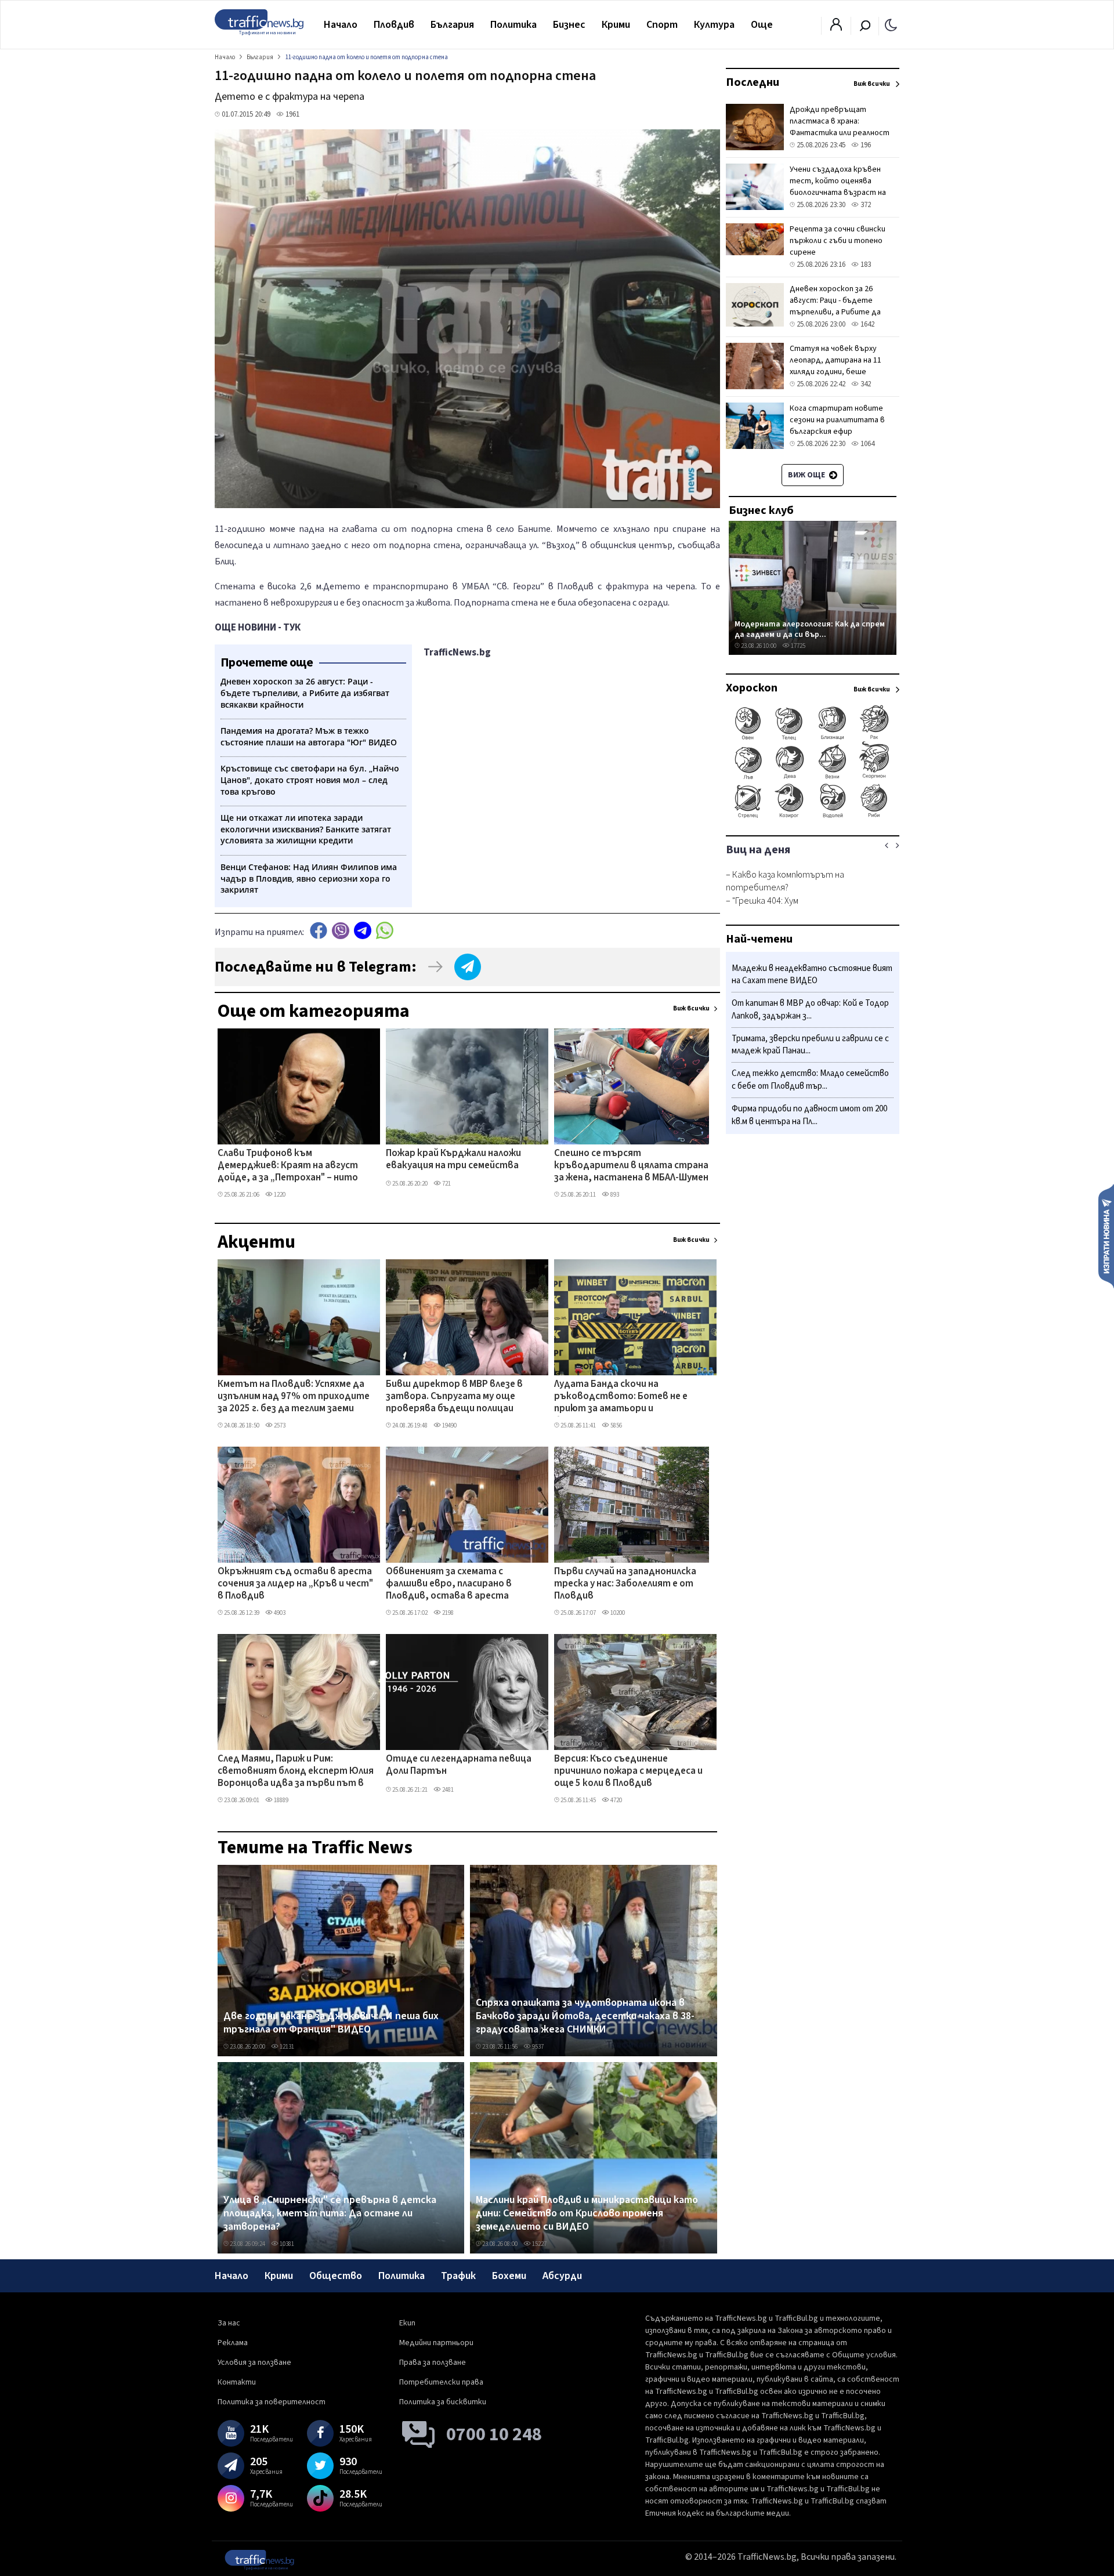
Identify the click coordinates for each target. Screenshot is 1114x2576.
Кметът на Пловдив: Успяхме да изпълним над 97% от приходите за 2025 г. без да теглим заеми (294, 1397)
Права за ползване (433, 2363)
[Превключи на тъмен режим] (891, 24)
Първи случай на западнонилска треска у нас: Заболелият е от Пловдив (625, 1584)
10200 (617, 1613)
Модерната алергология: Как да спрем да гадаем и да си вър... (810, 629)
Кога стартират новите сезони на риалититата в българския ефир (837, 420)
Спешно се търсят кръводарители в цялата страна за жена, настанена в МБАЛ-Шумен (631, 1166)
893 (614, 1195)
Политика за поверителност (272, 2402)
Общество (336, 2276)
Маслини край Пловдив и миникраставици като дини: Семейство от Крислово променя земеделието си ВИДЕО (587, 2214)
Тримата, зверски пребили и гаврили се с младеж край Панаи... (810, 1045)
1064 (867, 444)
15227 (539, 2244)
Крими (616, 25)
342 (865, 384)
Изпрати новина (1106, 1236)
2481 (447, 1790)
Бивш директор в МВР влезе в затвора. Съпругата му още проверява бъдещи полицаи (454, 1397)
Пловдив (394, 25)
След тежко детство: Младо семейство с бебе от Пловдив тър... (810, 1080)
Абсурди (562, 2276)
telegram (363, 931)
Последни (753, 82)
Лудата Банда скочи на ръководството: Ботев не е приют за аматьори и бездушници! (621, 1397)
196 (865, 145)
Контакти (237, 2382)
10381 (286, 2244)
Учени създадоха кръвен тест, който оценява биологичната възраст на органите (838, 187)
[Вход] (836, 28)
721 (446, 1184)
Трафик (458, 2276)
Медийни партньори (436, 2343)
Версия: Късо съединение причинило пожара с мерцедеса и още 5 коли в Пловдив (628, 1772)
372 (865, 205)
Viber (341, 931)
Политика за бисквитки (443, 2402)
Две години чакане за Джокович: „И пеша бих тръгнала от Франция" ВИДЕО (331, 2023)
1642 (867, 324)
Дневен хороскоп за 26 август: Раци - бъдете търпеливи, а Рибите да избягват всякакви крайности (835, 312)
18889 (281, 1800)
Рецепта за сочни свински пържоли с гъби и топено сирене (838, 241)
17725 (797, 646)
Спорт (662, 25)
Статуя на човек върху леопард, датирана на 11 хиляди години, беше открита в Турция (835, 366)
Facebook (319, 931)
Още (762, 25)
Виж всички (691, 1008)
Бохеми (509, 2276)
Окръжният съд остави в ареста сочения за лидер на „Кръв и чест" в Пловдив (295, 1584)
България (452, 25)
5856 (616, 1425)
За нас (229, 2323)
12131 (286, 2047)
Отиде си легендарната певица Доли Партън (459, 1765)
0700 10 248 (494, 2434)
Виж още (807, 475)
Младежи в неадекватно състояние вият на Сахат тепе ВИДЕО (812, 975)
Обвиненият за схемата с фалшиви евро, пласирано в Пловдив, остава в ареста (449, 1584)
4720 (616, 1800)
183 (865, 265)
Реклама (233, 2343)
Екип (407, 2323)
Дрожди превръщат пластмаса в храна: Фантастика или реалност (840, 121)
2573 (279, 1425)
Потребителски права (441, 2382)
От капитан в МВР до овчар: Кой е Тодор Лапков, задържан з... (810, 1010)
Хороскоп (752, 688)
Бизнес (569, 25)
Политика (513, 25)
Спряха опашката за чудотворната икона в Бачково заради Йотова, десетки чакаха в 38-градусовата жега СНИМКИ (585, 2017)
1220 (279, 1195)
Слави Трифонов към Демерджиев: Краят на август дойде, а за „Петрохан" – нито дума (288, 1166)
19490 (449, 1425)
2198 (447, 1613)
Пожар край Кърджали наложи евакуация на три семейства (453, 1160)
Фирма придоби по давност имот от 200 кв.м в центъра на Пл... (809, 1115)
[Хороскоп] (813, 817)
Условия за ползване (254, 2363)
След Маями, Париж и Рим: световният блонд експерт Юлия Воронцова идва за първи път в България (296, 1772)
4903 (279, 1613)
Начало (341, 25)
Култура (714, 25)
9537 (537, 2047)
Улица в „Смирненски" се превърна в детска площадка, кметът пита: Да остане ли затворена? (330, 2214)
